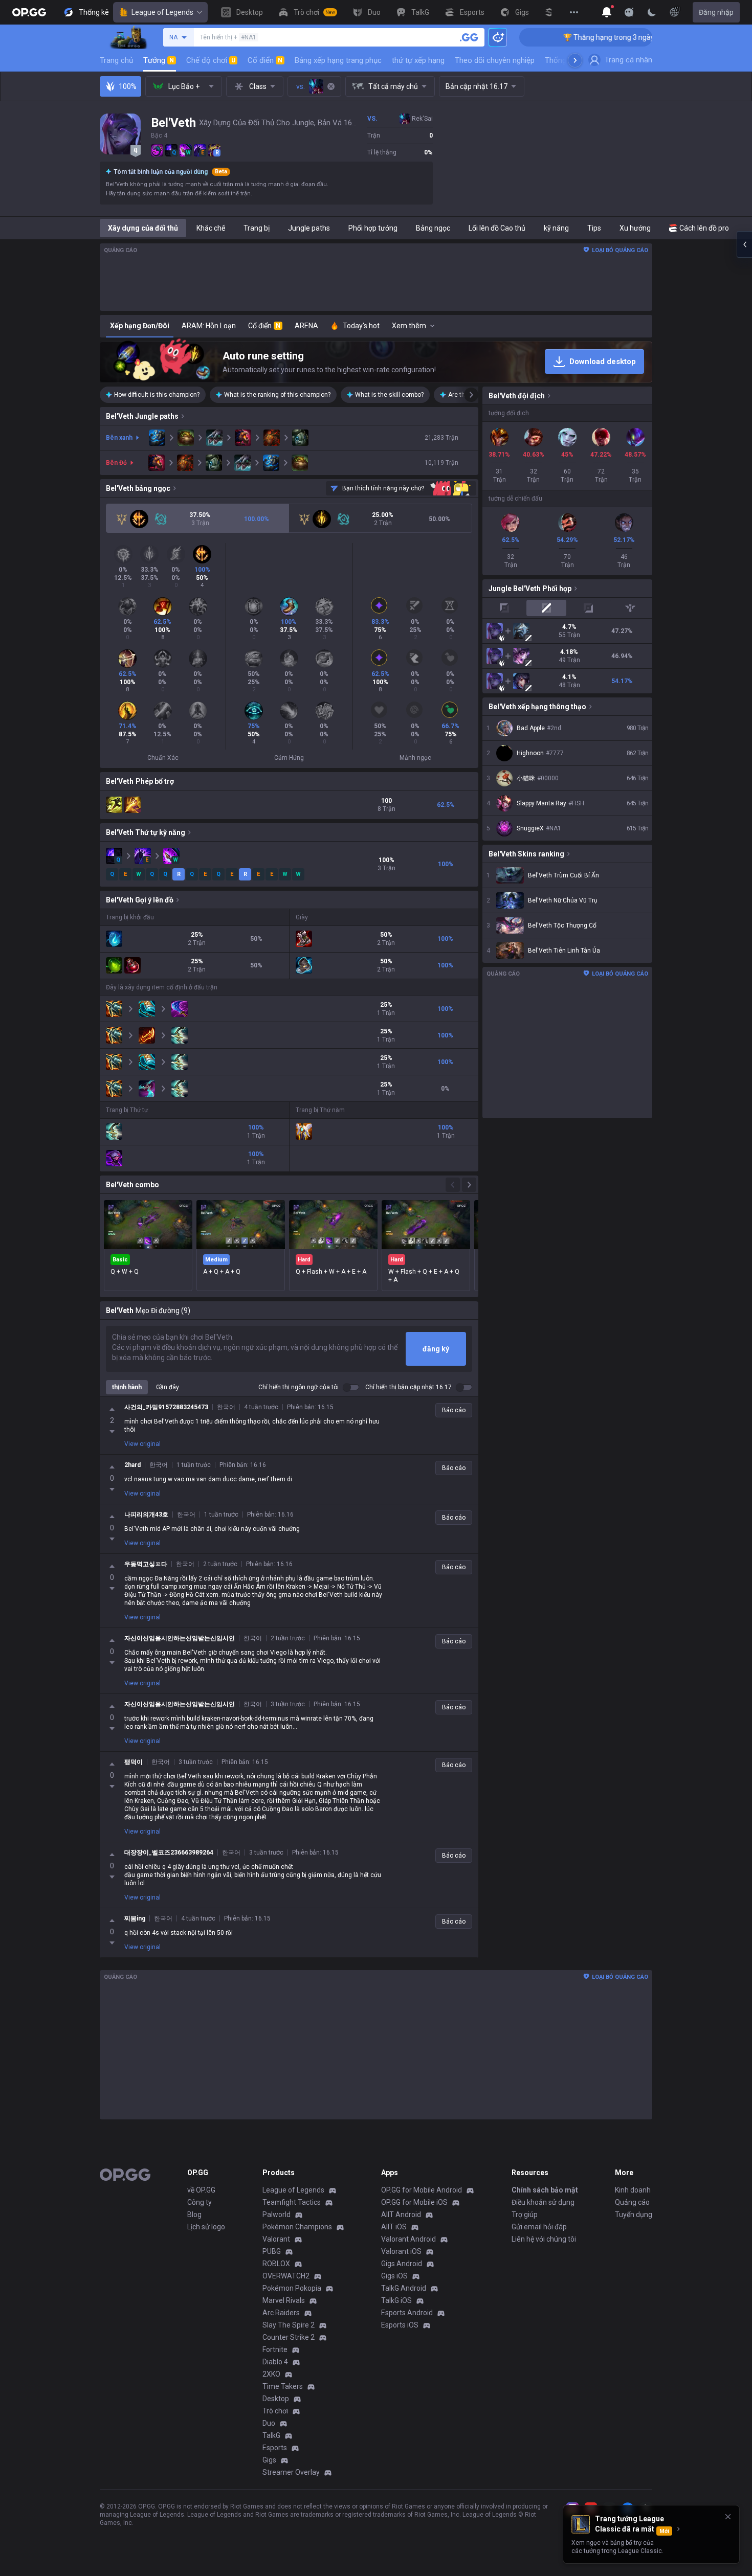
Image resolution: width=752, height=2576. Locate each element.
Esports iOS (400, 2325)
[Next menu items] (575, 60)
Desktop (276, 2399)
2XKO (271, 2374)
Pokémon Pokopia (292, 2288)
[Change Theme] (652, 12)
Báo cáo (454, 1410)
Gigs (269, 2460)
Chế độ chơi (211, 60)
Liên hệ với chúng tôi (544, 2239)
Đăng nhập (716, 12)
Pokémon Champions (297, 2227)
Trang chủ (116, 60)
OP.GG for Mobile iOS (414, 2202)
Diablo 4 (275, 2362)
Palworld (277, 2215)
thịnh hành (127, 1387)
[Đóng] (728, 2517)
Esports (275, 2448)
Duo (269, 2423)
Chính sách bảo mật (545, 2190)
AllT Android (401, 2215)
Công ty (200, 2202)
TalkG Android (404, 2288)
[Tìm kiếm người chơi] (469, 37)
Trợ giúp (525, 2215)
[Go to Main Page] (29, 12)
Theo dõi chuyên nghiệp (495, 60)
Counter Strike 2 (289, 2337)
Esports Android (407, 2313)
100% (128, 86)
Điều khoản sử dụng (543, 2202)
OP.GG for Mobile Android (422, 2190)
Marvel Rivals (284, 2300)
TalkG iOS (396, 2300)
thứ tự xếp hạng (418, 60)
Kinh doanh (633, 2190)
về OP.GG (201, 2190)
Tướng (159, 60)
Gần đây (168, 1387)
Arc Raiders (281, 2313)
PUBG (272, 2251)
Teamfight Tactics (292, 2202)
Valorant (276, 2239)
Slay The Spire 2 (289, 2325)
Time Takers (283, 2386)
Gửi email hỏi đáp (539, 2227)
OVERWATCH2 (286, 2276)
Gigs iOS (394, 2276)
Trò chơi (275, 2411)
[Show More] (607, 12)
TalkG (271, 2435)
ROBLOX (276, 2264)
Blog (194, 2215)
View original (142, 1444)
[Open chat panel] (744, 244)
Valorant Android (408, 2239)
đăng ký (436, 1349)
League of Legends (162, 12)
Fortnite (275, 2349)
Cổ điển (265, 60)
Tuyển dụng (634, 2215)
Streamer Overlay (291, 2472)
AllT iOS (394, 2227)
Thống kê (560, 60)
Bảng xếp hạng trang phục (338, 60)
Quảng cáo (632, 2202)
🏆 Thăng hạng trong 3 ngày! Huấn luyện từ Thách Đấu (559, 37)
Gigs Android (402, 2264)
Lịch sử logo (206, 2227)
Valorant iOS (401, 2251)
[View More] (574, 12)
